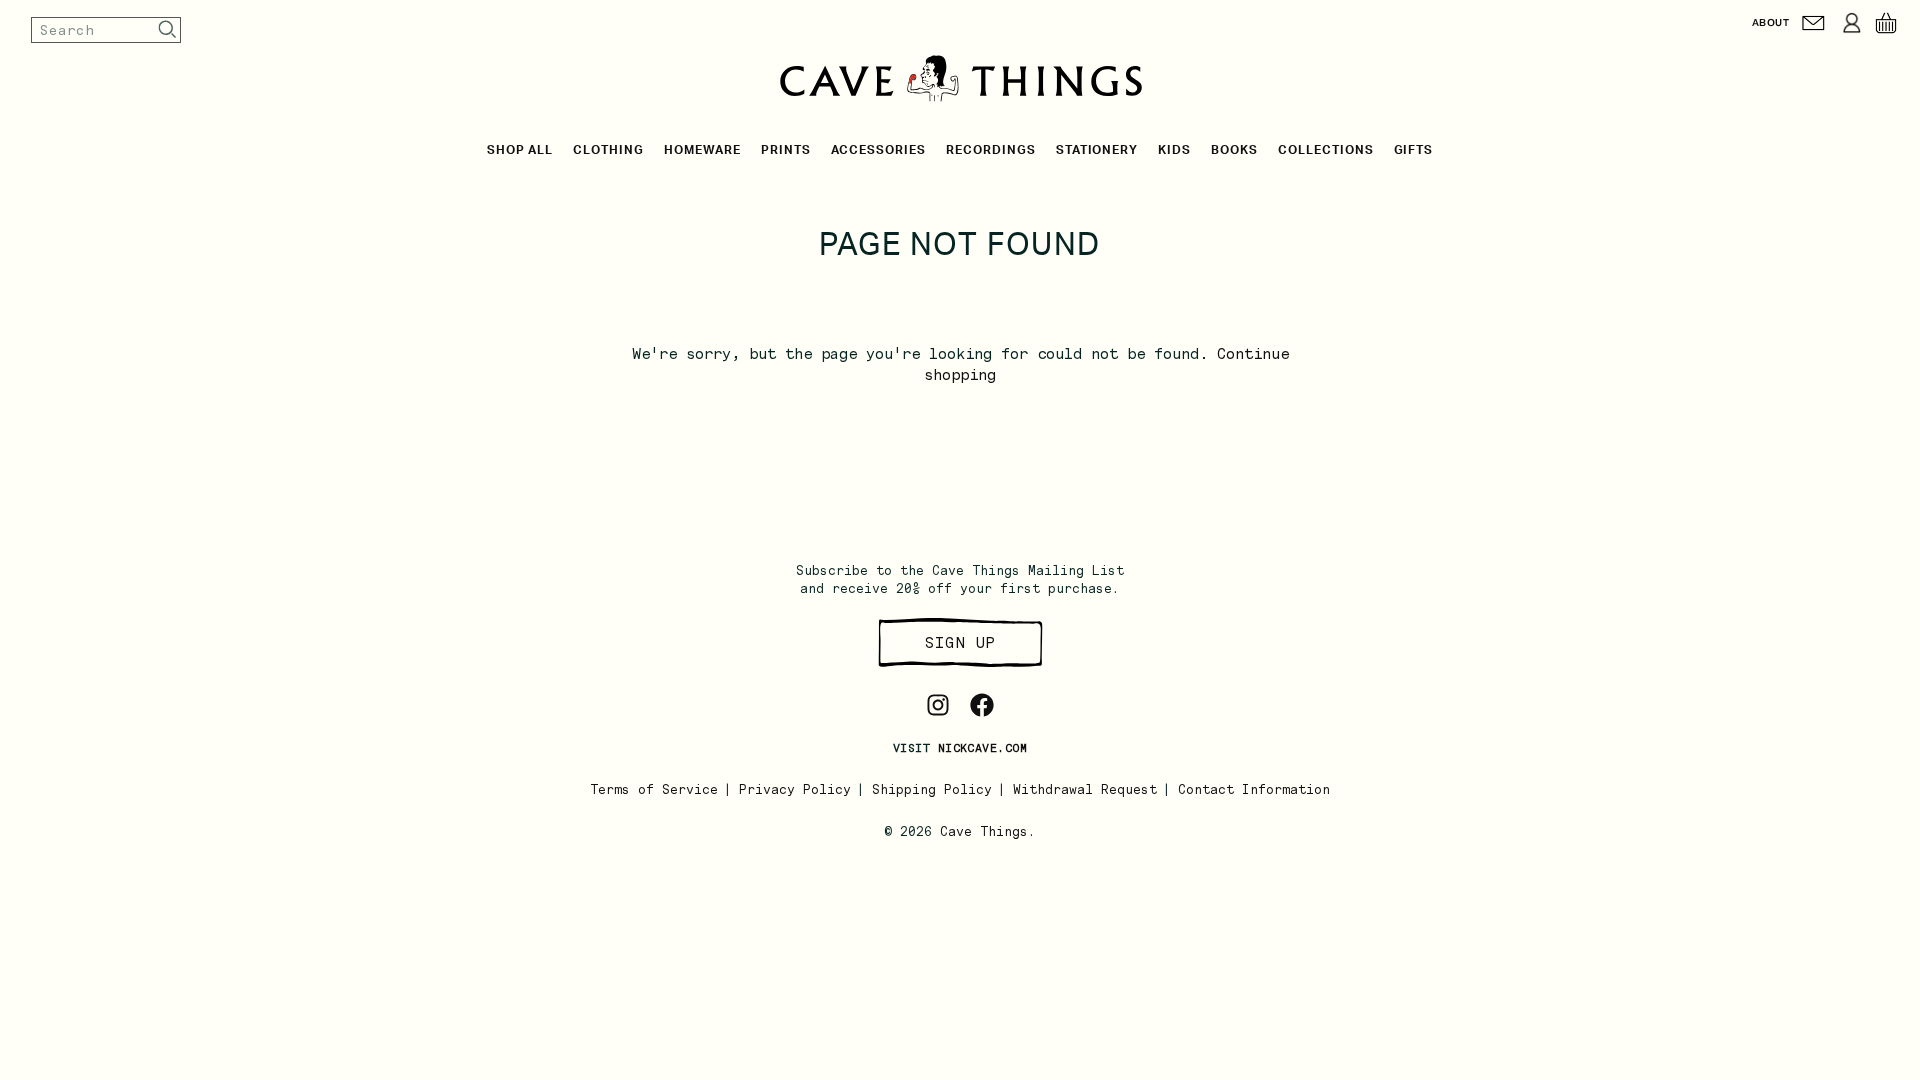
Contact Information (1254, 789)
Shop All (520, 150)
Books (1234, 150)
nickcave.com (982, 748)
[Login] (1852, 23)
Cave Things (984, 831)
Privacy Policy (795, 789)
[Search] (168, 29)
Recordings (991, 150)
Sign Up (960, 642)
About (1770, 22)
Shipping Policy (932, 789)
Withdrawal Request (1085, 789)
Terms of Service (654, 789)
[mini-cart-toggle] (1886, 23)
